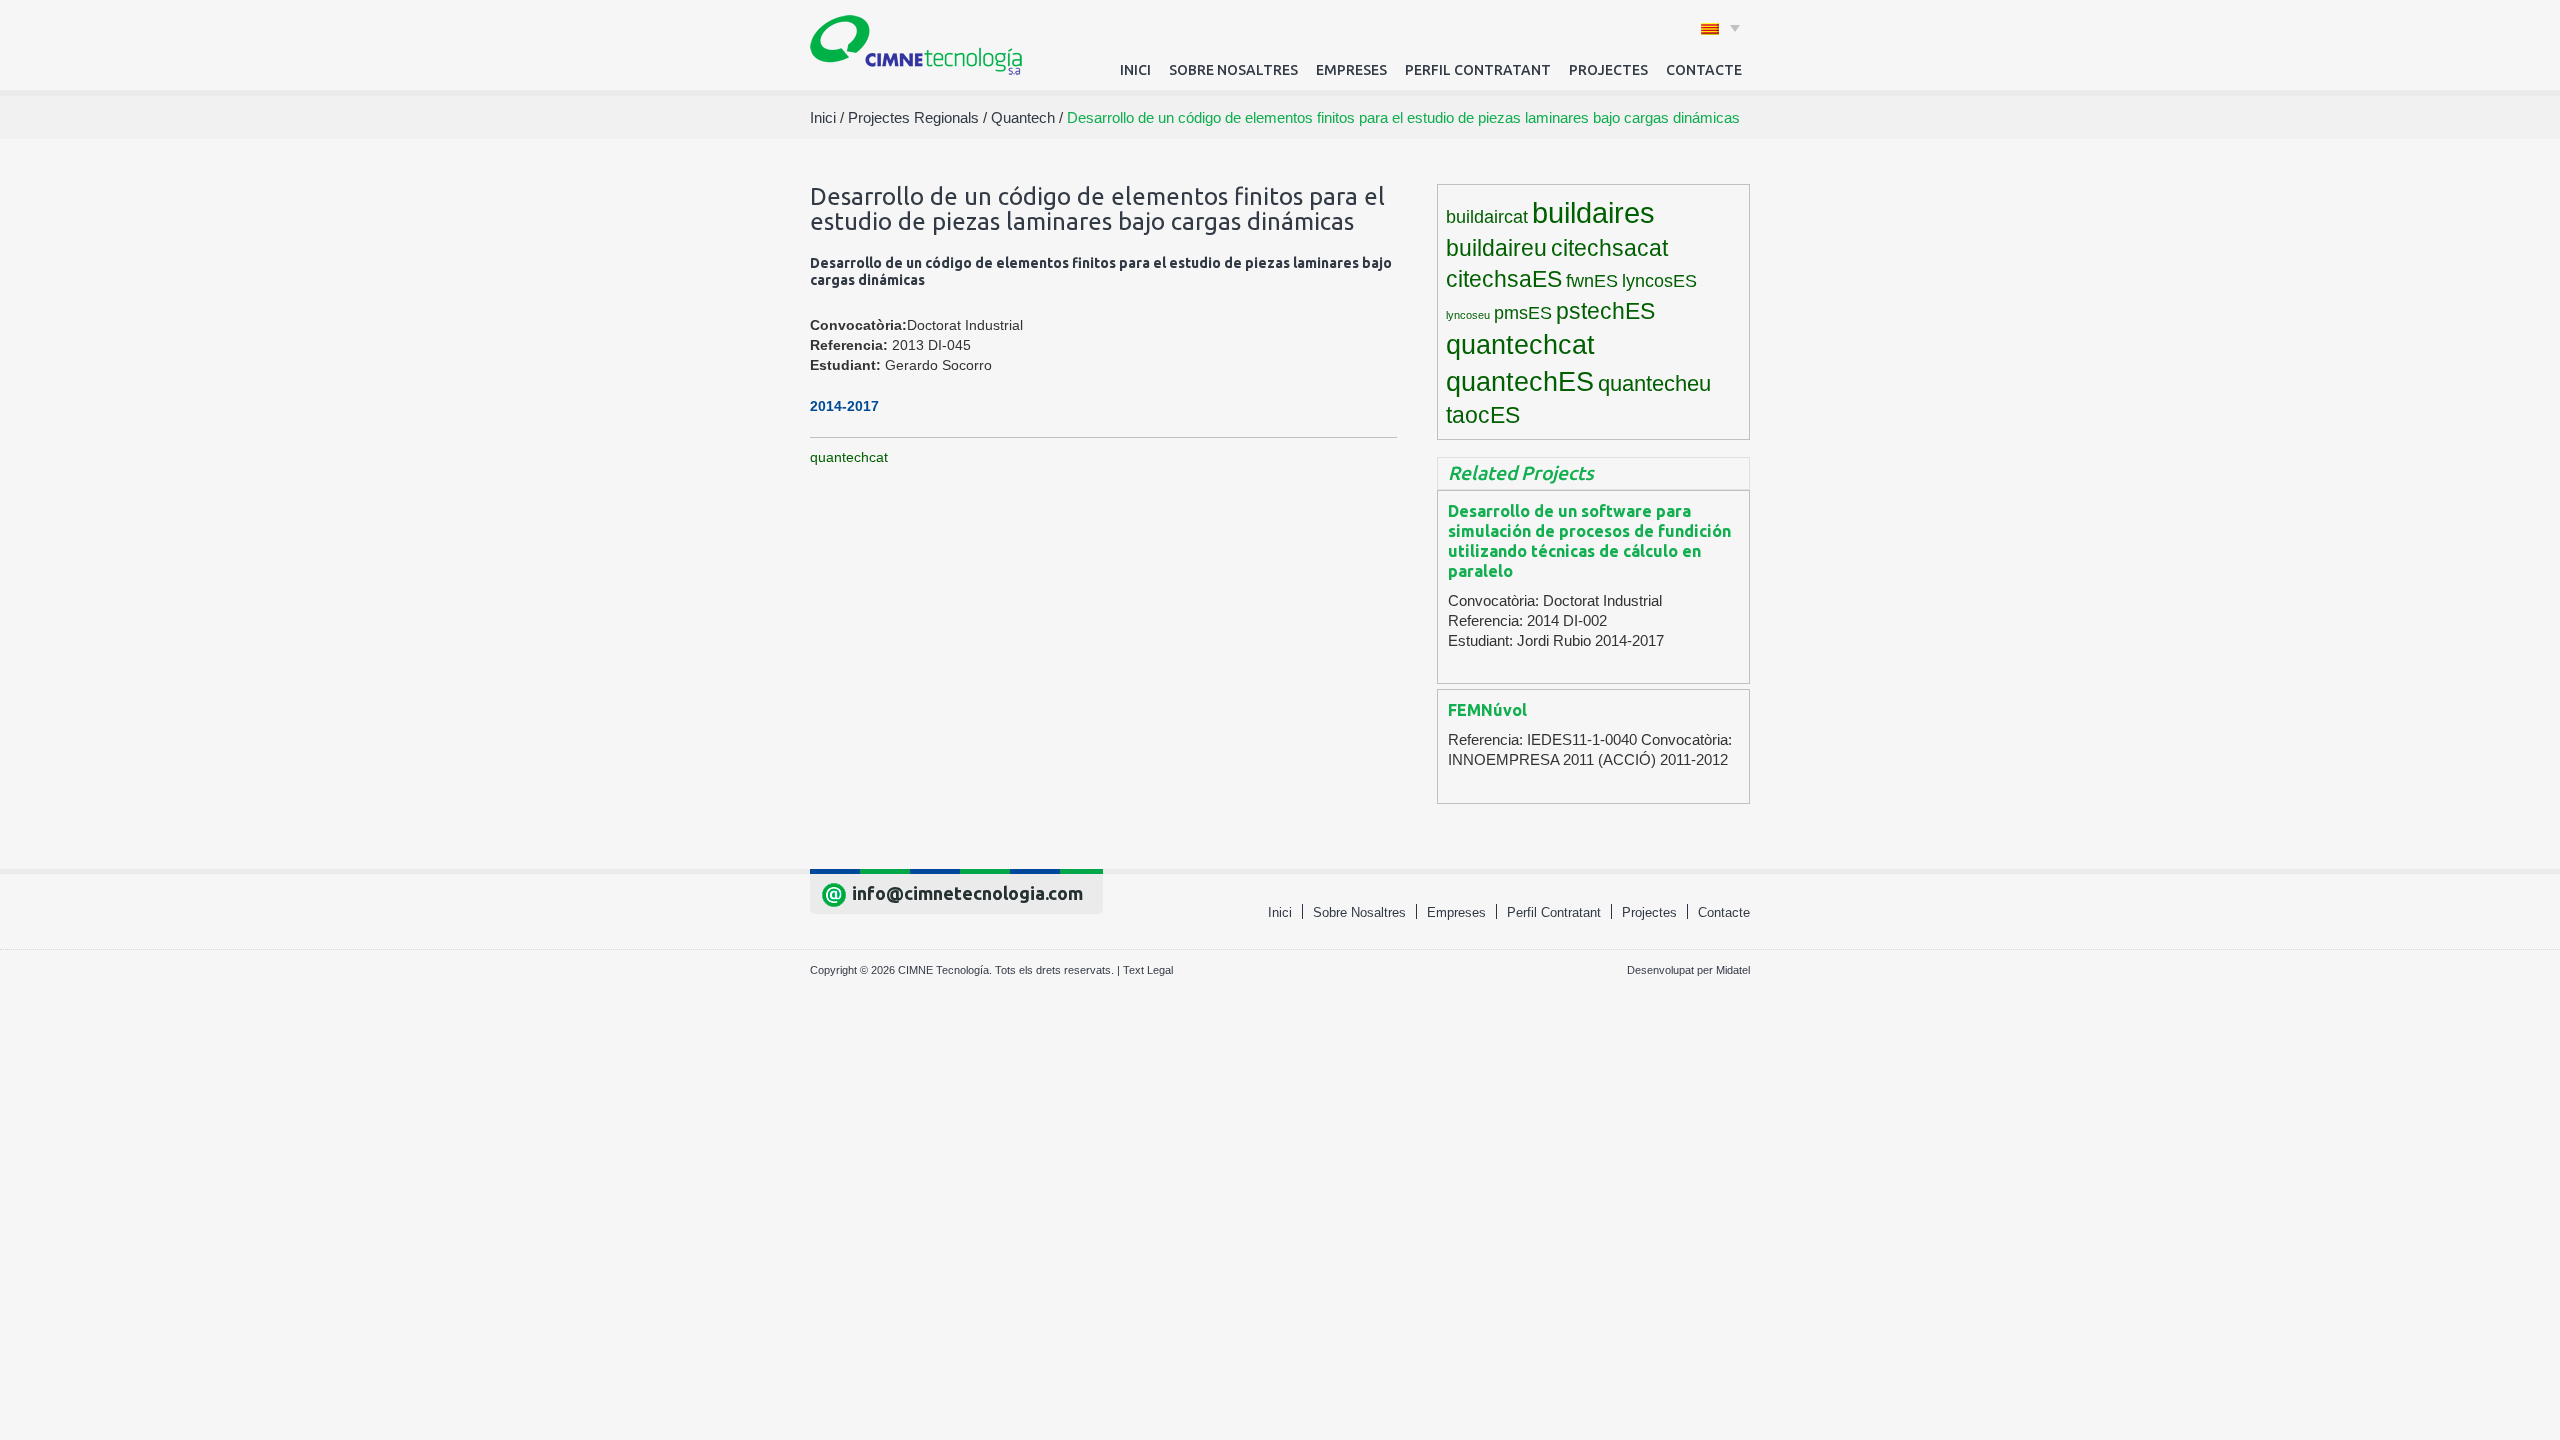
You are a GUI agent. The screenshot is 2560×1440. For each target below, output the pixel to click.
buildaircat (1487, 217)
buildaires (1593, 212)
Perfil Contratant (1478, 70)
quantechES (1520, 382)
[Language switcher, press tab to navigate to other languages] (1720, 27)
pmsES (1523, 313)
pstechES (1605, 311)
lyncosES (1659, 281)
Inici (1135, 70)
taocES (1483, 415)
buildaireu (1496, 248)
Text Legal (1148, 970)
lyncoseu (1468, 315)
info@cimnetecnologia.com (967, 893)
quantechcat (849, 457)
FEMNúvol (1487, 710)
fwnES (1592, 281)
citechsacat (1609, 248)
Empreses (1351, 70)
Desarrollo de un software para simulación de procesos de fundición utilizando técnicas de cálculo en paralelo (1589, 541)
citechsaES (1504, 279)
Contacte (1704, 70)
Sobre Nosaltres (1233, 70)
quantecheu (1654, 383)
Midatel (1733, 970)
